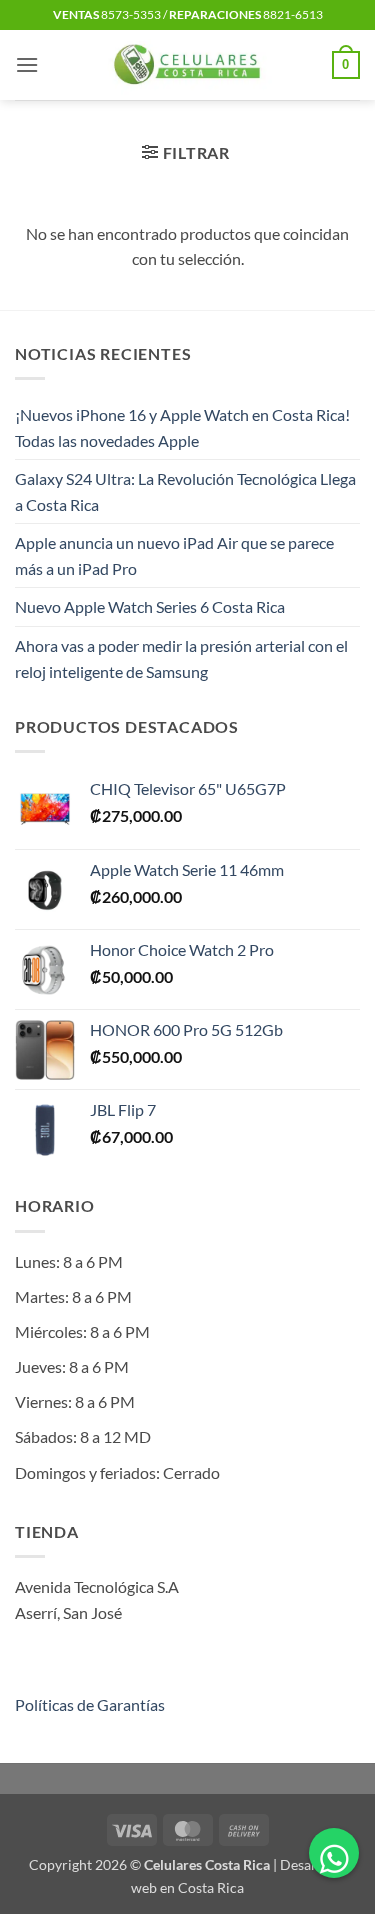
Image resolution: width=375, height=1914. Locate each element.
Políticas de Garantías (90, 1704)
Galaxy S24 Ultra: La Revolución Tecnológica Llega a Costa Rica (185, 491)
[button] (27, 64)
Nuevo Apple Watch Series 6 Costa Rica (150, 606)
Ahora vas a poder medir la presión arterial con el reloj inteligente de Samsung (181, 658)
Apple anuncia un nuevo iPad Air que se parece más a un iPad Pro (174, 555)
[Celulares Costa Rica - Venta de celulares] (187, 65)
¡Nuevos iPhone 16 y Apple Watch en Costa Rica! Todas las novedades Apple (182, 427)
